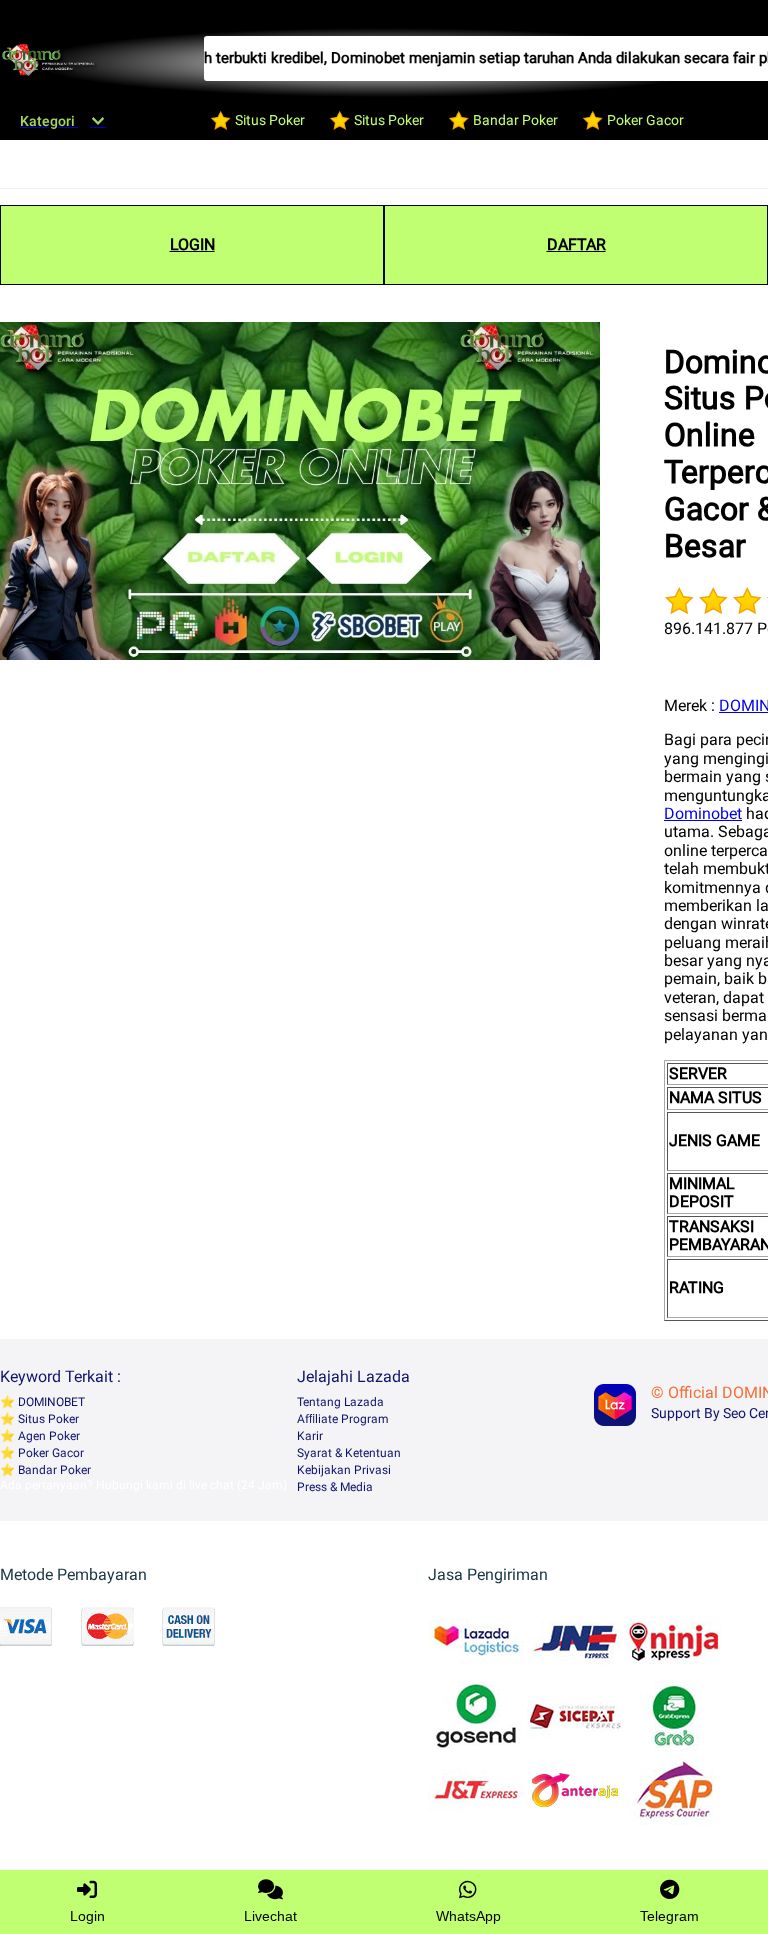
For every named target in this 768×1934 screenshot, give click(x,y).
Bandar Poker (53, 1470)
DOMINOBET (50, 1402)
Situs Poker (47, 1419)
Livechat (270, 1916)
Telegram (669, 1916)
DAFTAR (576, 244)
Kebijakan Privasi (344, 1470)
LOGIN (192, 244)
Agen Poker (47, 1436)
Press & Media (335, 1487)
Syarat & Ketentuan (349, 1453)
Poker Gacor (49, 1453)
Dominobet (703, 813)
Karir (310, 1436)
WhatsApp (468, 1916)
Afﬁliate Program (343, 1419)
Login (87, 1916)
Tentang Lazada (340, 1402)
